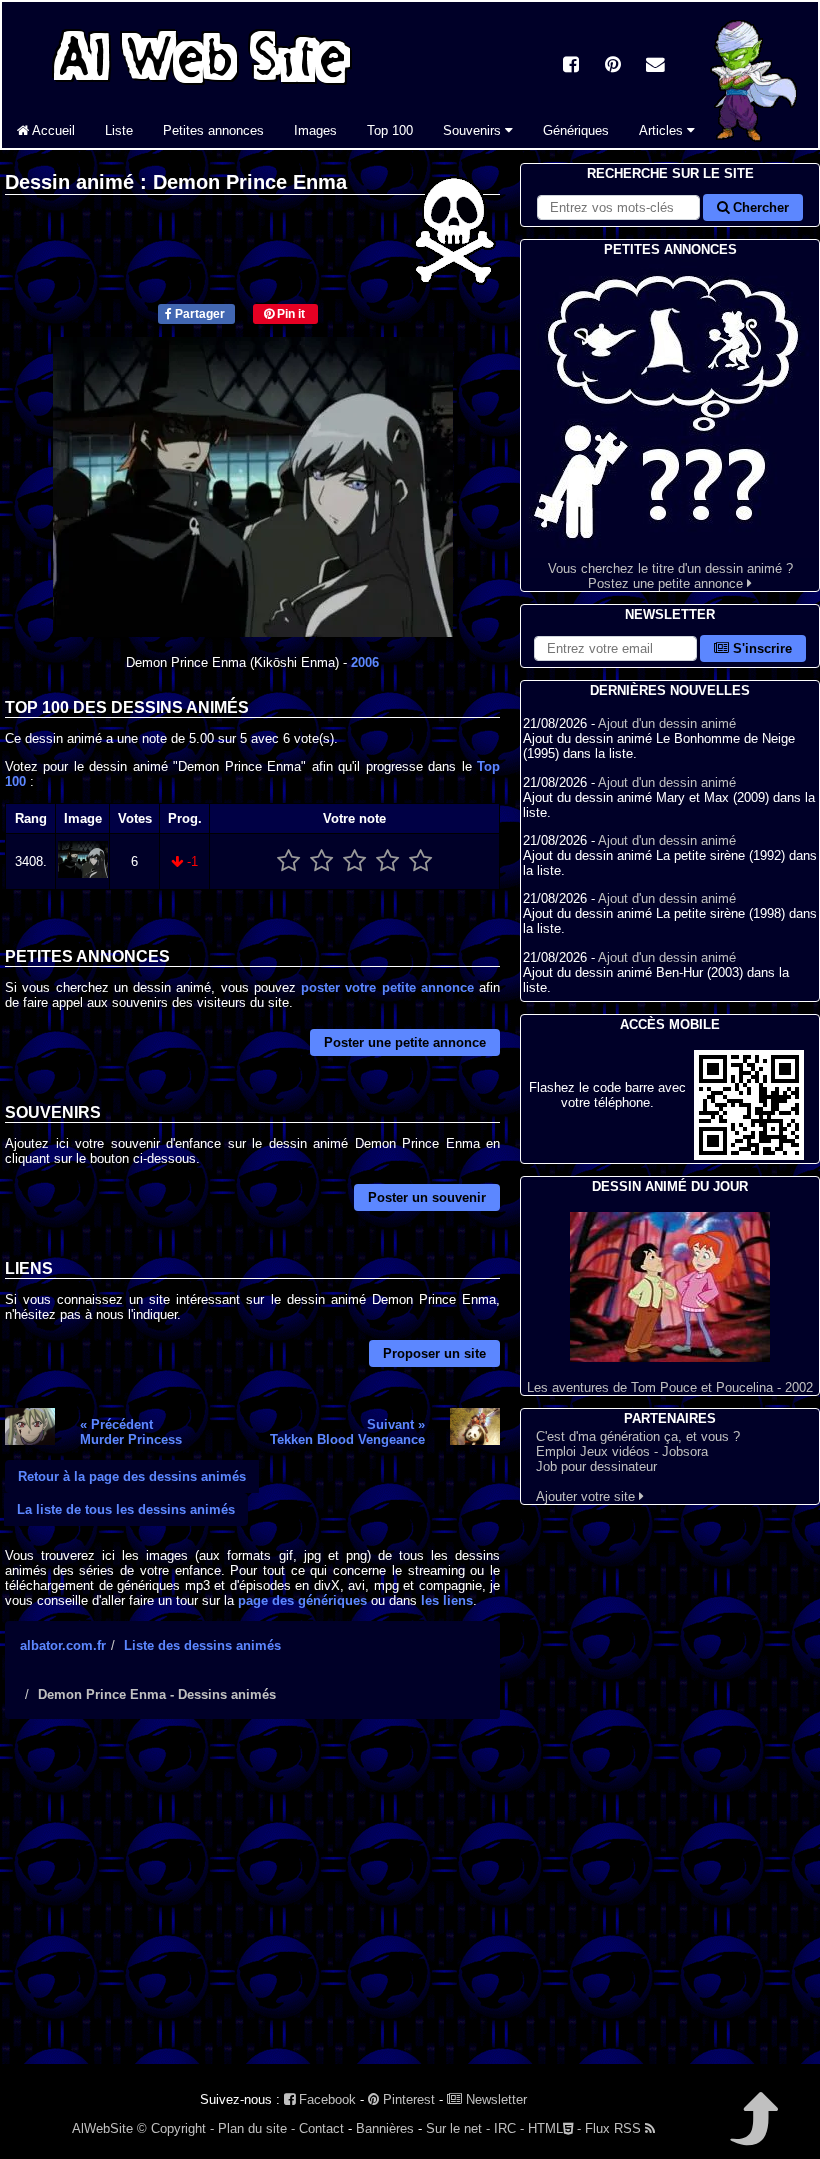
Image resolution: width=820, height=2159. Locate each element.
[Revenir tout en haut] (752, 2132)
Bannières (385, 2128)
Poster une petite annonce (405, 1042)
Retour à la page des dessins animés (132, 1476)
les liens (447, 1600)
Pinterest (407, 2099)
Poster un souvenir (427, 1197)
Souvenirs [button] (474, 130)
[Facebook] (571, 66)
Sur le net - (458, 2128)
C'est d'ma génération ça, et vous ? (638, 1436)
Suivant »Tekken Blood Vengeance (347, 1432)
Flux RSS (615, 2128)
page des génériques (302, 1600)
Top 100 (390, 130)
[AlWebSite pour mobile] (749, 1155)
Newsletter (494, 2099)
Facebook (325, 2099)
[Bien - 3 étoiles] (354, 861)
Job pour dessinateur (596, 1466)
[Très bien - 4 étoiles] (387, 861)
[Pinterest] (613, 66)
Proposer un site (434, 1353)
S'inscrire (760, 648)
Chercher (759, 207)
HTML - (554, 2128)
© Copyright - (175, 2128)
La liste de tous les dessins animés (126, 1509)
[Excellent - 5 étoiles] (420, 861)
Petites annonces (213, 130)
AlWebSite (102, 2128)
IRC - (509, 2128)
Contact (321, 2128)
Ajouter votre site (587, 1496)
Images (315, 130)
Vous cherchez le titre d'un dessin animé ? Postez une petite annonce (670, 576)
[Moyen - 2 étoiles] (321, 861)
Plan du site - (256, 2128)
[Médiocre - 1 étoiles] (288, 861)
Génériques (576, 130)
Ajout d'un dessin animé (667, 723)
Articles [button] (663, 130)
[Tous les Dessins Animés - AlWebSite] (202, 87)
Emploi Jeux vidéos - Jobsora (622, 1451)
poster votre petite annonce (387, 987)
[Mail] (655, 66)
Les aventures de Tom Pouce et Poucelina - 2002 (670, 1387)
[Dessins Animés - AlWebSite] (757, 143)
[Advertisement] (252, 1909)
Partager (198, 314)
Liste (119, 130)
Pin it (289, 314)
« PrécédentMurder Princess (131, 1432)
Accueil (52, 130)
